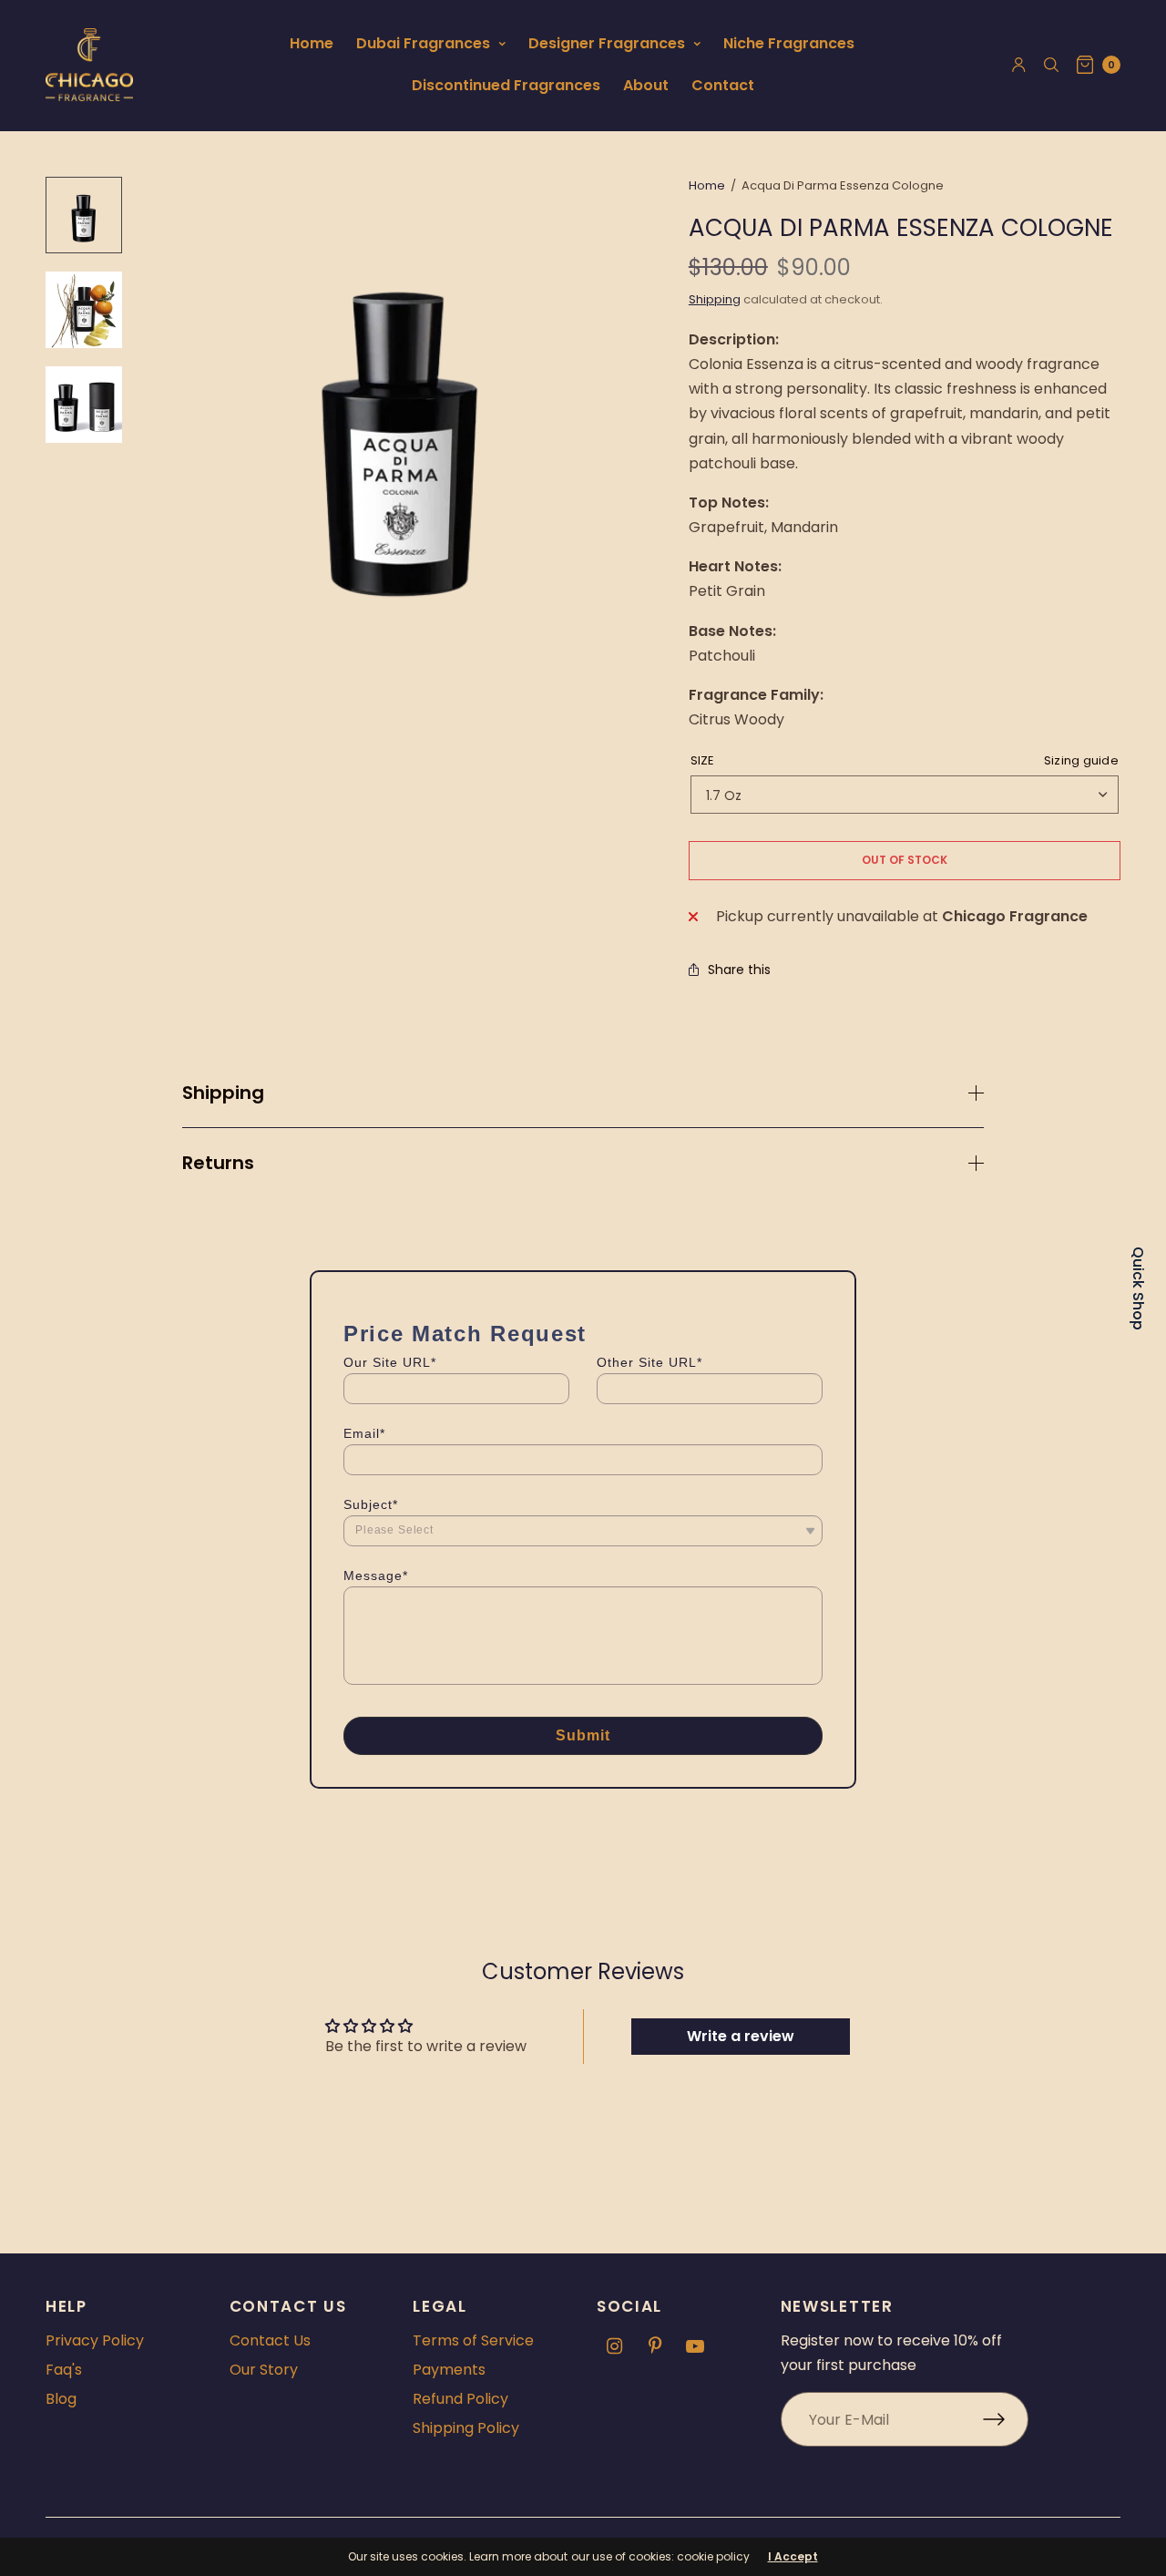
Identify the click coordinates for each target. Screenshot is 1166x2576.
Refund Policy (460, 2399)
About (646, 85)
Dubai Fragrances (423, 43)
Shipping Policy (466, 2428)
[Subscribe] (1006, 2419)
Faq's (64, 2370)
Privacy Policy (95, 2340)
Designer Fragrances (607, 43)
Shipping (715, 299)
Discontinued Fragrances (506, 85)
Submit (583, 1735)
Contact (723, 85)
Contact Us (270, 2340)
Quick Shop (1138, 1288)
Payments (449, 2370)
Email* (364, 1433)
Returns (218, 1163)
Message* (376, 1575)
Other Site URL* (649, 1362)
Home (312, 43)
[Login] (1019, 65)
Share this (739, 970)
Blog (61, 2399)
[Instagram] (615, 2346)
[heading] (583, 1334)
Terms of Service (473, 2340)
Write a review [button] (741, 2036)
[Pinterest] (655, 2346)
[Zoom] (401, 423)
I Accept (793, 2557)
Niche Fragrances (789, 43)
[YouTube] (695, 2346)
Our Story (264, 2370)
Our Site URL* (390, 1362)
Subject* (371, 1504)
